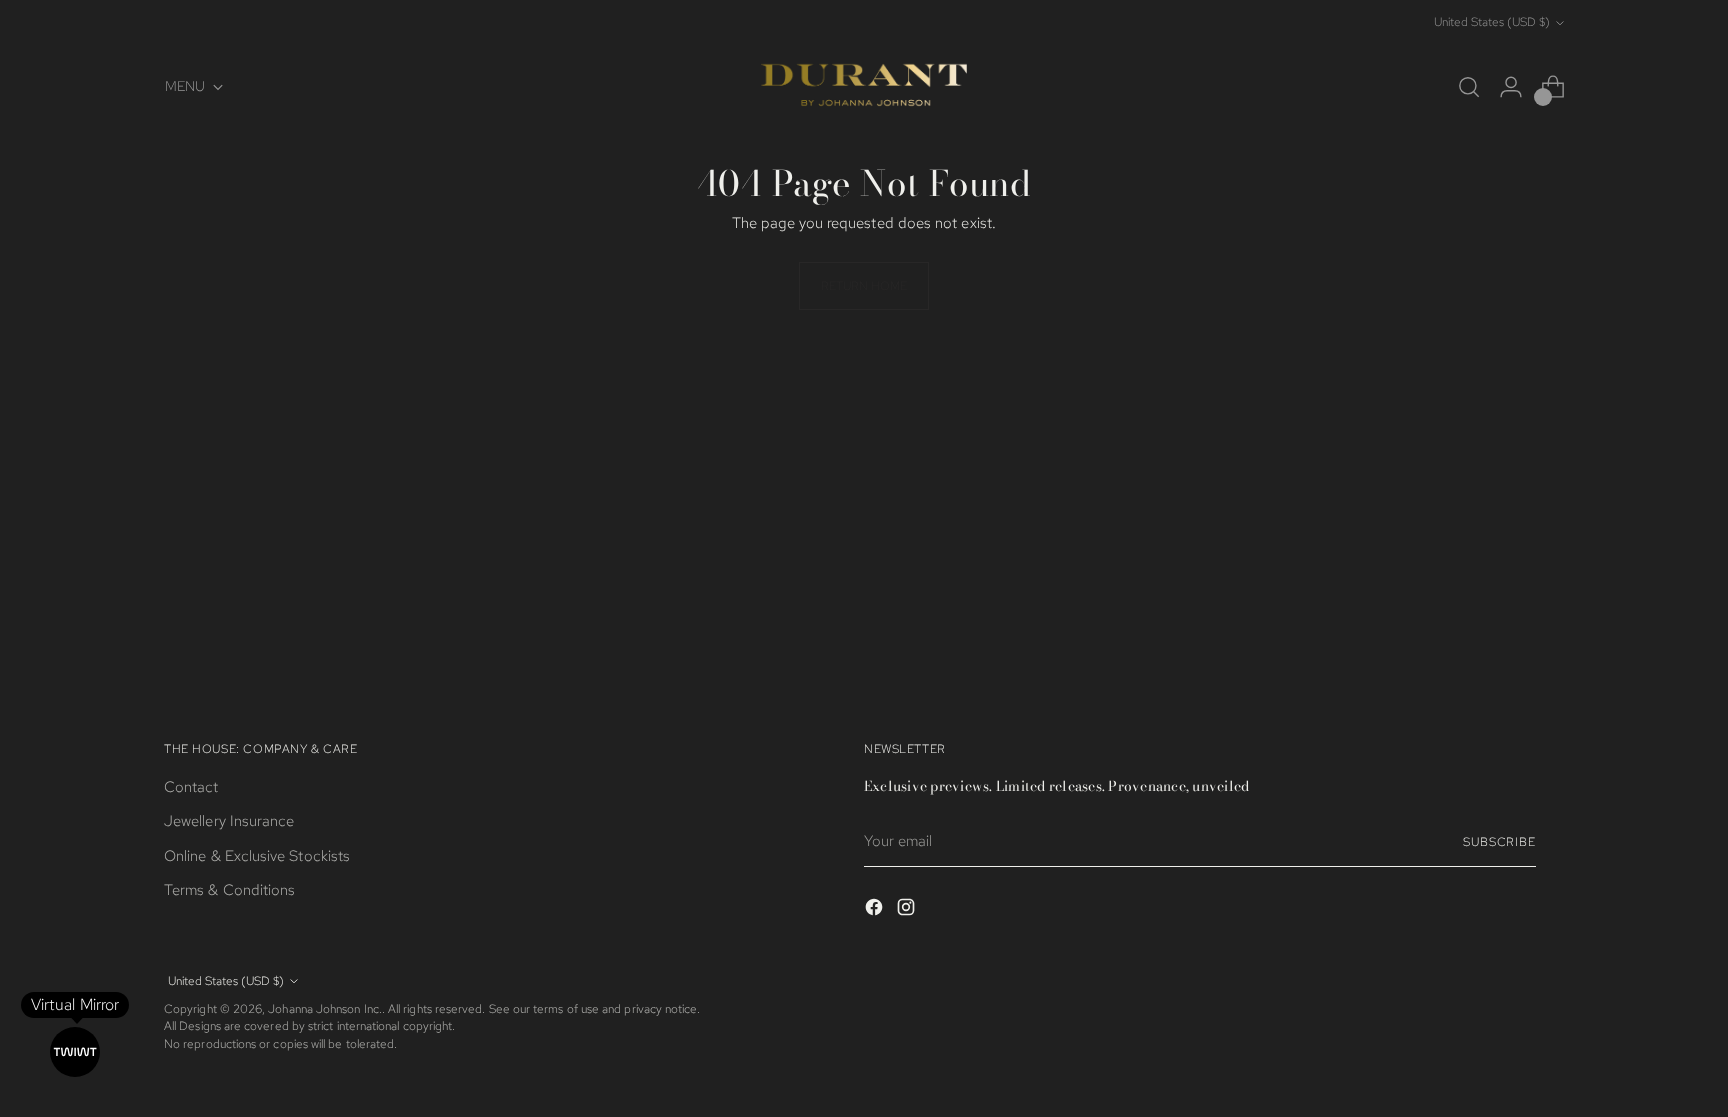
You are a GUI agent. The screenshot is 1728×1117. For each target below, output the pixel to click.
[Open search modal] (1469, 87)
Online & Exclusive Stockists (257, 856)
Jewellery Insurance (229, 821)
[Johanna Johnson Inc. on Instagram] (908, 910)
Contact (191, 787)
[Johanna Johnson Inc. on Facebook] (876, 910)
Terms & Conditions (229, 890)
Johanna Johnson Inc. (325, 1009)
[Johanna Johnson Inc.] (864, 86)
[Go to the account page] (1511, 87)
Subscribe (1499, 842)
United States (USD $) (1492, 22)
